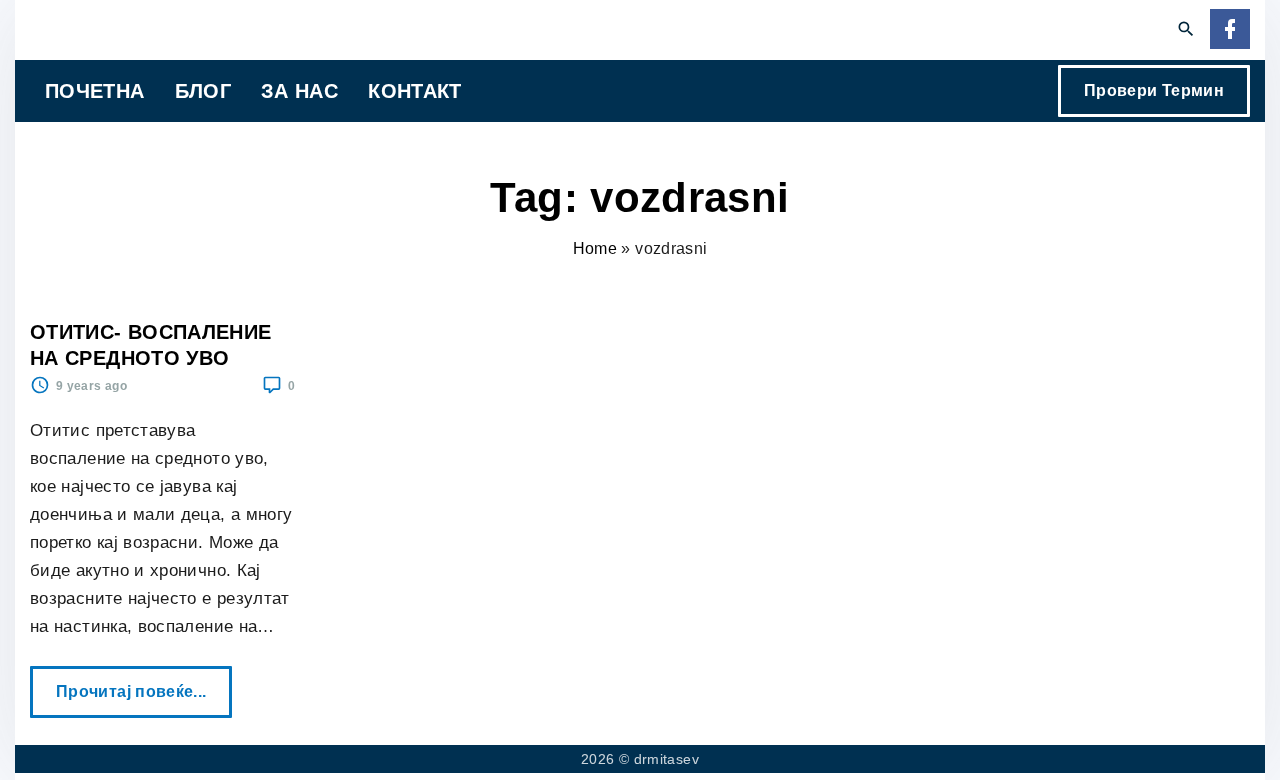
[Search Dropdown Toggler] (1186, 30)
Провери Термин (1154, 90)
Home (595, 248)
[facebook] (1230, 30)
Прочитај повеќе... (137, 683)
